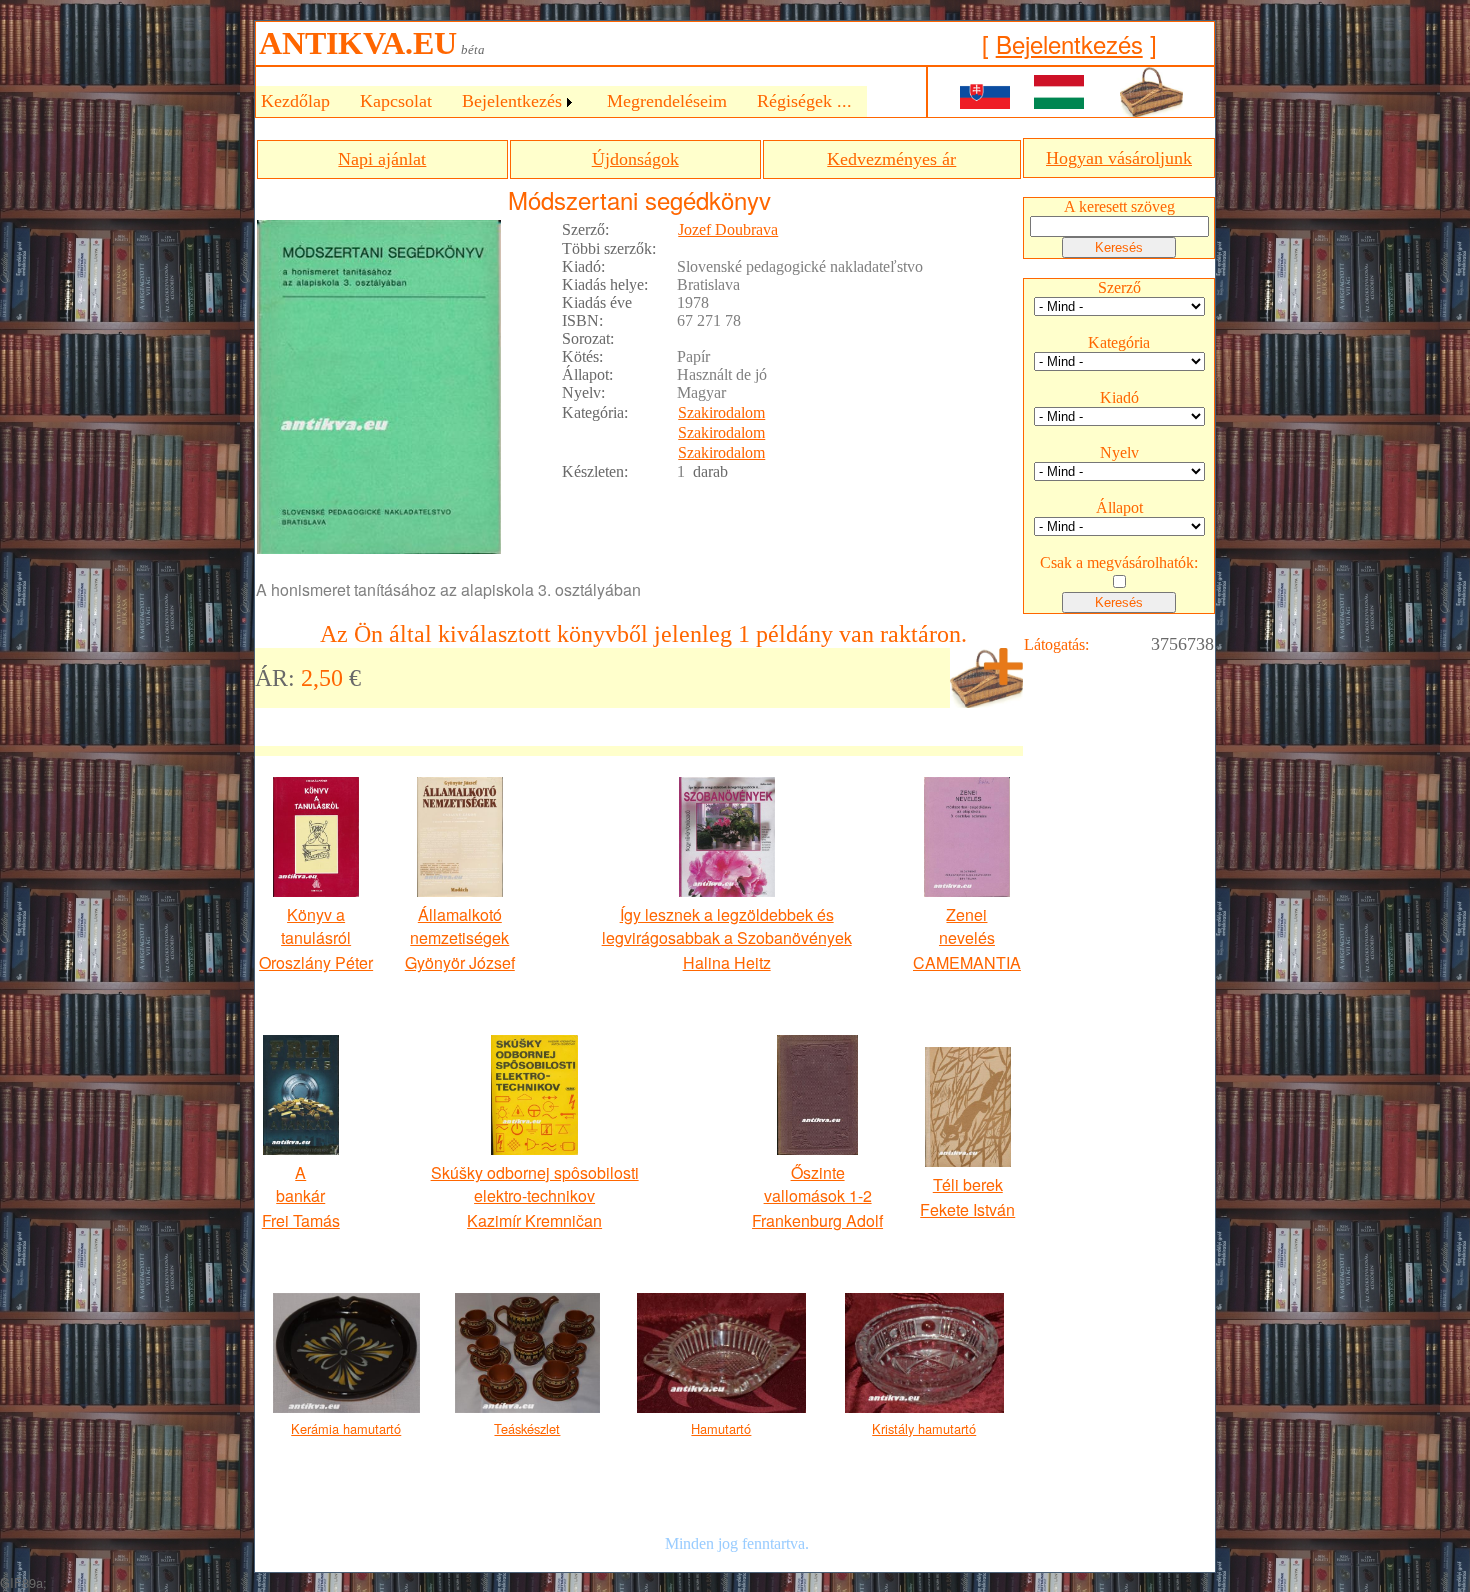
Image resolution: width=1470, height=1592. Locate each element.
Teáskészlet (527, 1428)
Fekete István (967, 1209)
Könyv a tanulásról (316, 926)
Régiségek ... (804, 101)
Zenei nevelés (967, 926)
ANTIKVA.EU (358, 43)
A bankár (300, 1184)
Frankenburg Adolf (817, 1220)
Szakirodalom (721, 412)
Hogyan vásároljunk (1119, 158)
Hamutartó (721, 1428)
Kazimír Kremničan (534, 1220)
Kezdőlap (295, 101)
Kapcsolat (396, 101)
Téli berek (968, 1184)
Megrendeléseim (667, 101)
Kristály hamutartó (924, 1428)
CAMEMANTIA (967, 962)
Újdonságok (635, 159)
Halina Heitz (727, 962)
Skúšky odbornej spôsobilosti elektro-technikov (535, 1184)
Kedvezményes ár (891, 159)
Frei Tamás (301, 1220)
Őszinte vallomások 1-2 (818, 1184)
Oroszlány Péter (316, 962)
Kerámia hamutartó (346, 1428)
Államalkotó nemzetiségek (459, 926)
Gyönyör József (460, 962)
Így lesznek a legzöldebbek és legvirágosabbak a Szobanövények (727, 926)
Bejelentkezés (1069, 43)
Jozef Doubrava (728, 229)
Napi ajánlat (382, 159)
